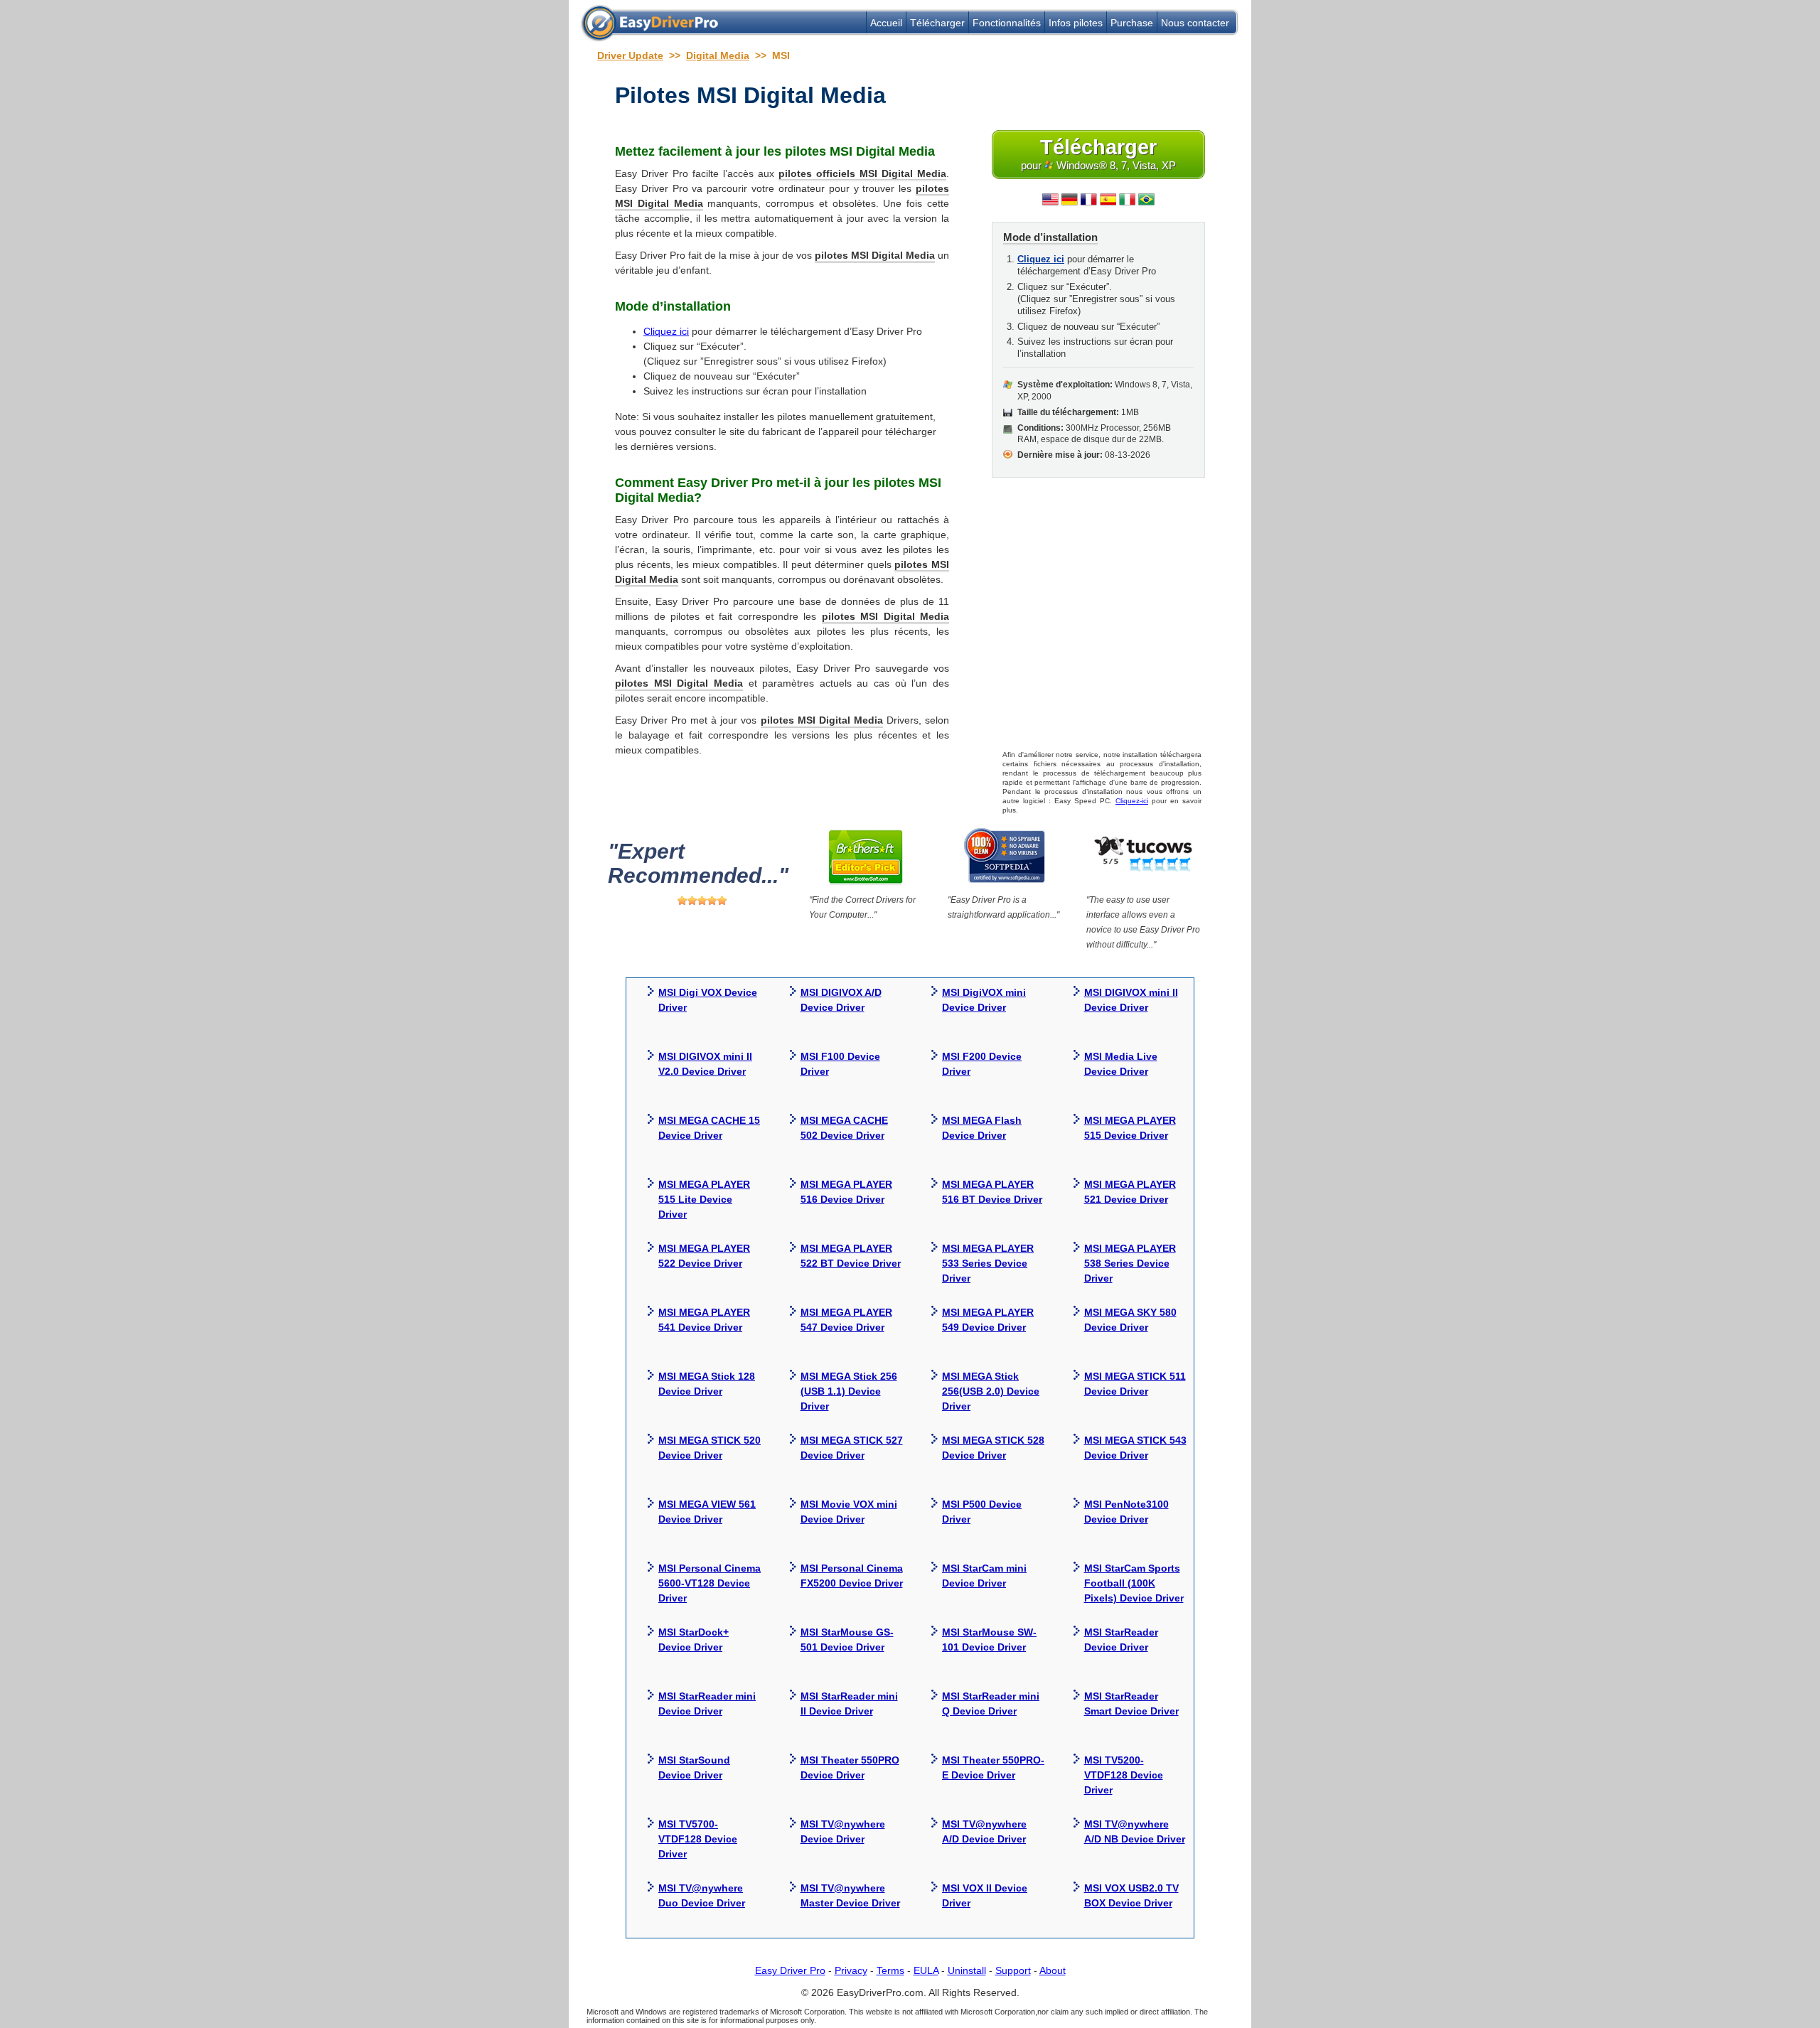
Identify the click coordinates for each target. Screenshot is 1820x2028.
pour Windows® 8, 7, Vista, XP (1098, 154)
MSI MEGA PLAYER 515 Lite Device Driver (704, 1199)
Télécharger (937, 23)
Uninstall (967, 1970)
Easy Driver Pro (790, 1970)
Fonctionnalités (1007, 23)
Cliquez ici (666, 331)
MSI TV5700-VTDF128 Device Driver (698, 1839)
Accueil (886, 23)
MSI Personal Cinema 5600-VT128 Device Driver (710, 1583)
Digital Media (718, 55)
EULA (926, 1970)
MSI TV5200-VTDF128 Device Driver (1124, 1775)
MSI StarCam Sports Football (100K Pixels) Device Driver (1134, 1583)
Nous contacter (1195, 23)
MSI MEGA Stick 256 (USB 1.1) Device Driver (849, 1391)
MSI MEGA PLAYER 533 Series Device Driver (988, 1263)
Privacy (851, 1970)
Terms (890, 1970)
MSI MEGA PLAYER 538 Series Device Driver (1130, 1263)
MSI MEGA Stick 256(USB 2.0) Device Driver (991, 1391)
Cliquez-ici (1132, 801)
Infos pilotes (1076, 23)
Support (1013, 1970)
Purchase (1132, 23)
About (1053, 1970)
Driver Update (630, 55)
